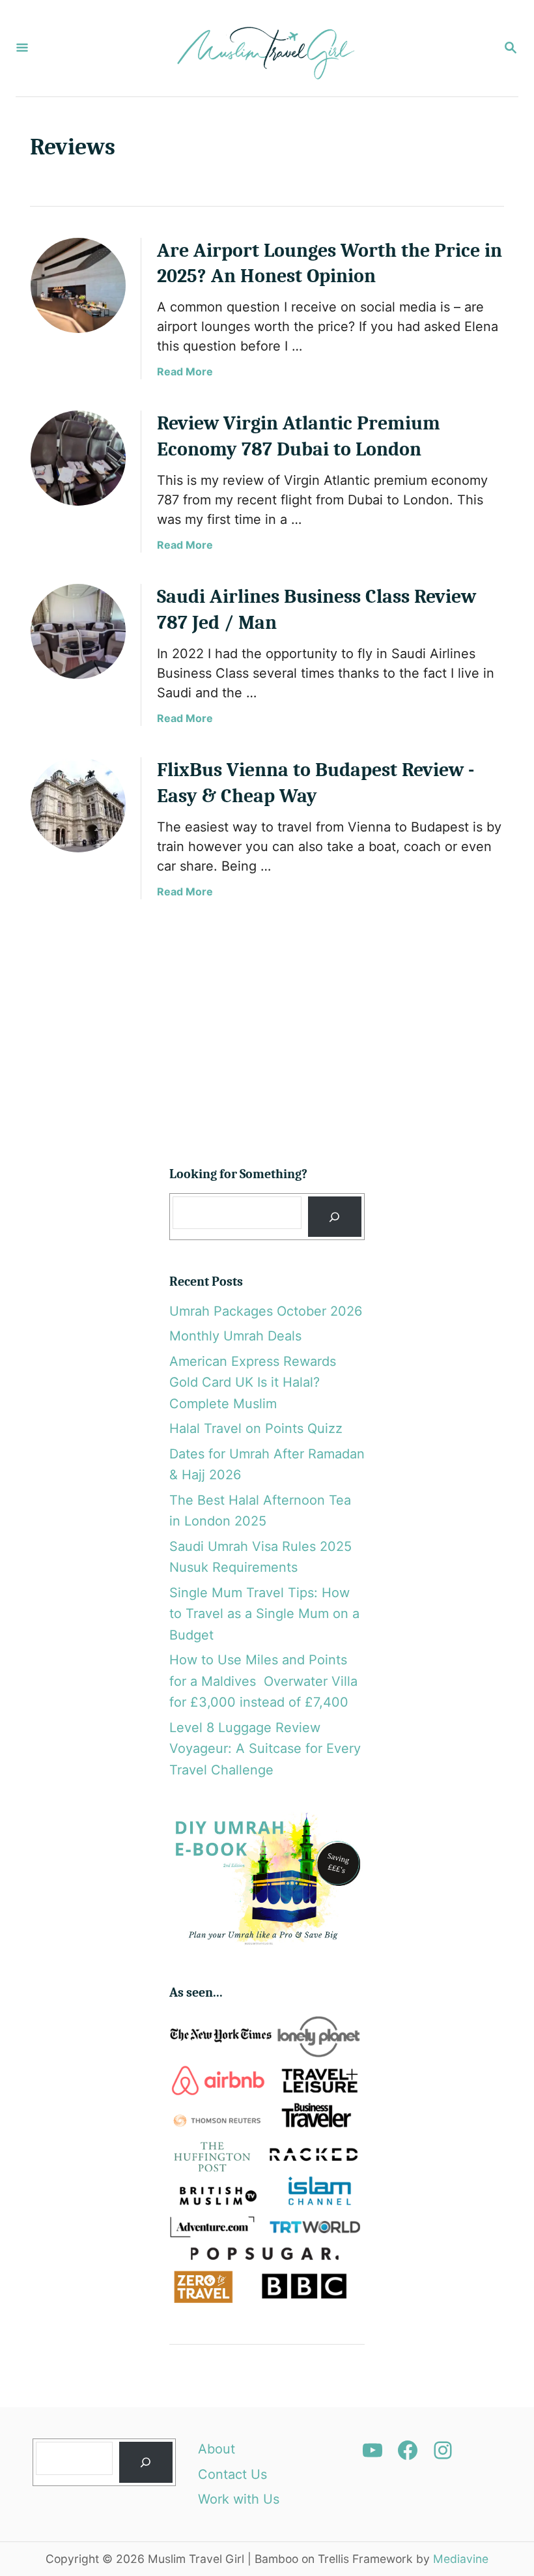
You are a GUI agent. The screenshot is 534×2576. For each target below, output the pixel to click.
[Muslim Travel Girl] (266, 48)
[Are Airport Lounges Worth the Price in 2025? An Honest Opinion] (78, 285)
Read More (185, 371)
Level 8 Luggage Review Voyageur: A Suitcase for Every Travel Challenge (265, 1749)
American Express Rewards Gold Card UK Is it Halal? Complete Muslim (253, 1382)
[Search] (335, 1217)
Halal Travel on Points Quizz (256, 1428)
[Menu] (22, 49)
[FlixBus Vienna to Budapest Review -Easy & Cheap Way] (78, 805)
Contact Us (232, 2474)
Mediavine (461, 2559)
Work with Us (239, 2499)
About (217, 2449)
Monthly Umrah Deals (235, 1336)
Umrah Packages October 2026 (266, 1311)
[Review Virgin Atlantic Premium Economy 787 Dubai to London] (78, 458)
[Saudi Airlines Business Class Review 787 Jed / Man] (78, 631)
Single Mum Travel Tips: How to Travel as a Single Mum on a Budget (264, 1614)
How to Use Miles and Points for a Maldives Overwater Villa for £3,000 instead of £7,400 (263, 1681)
